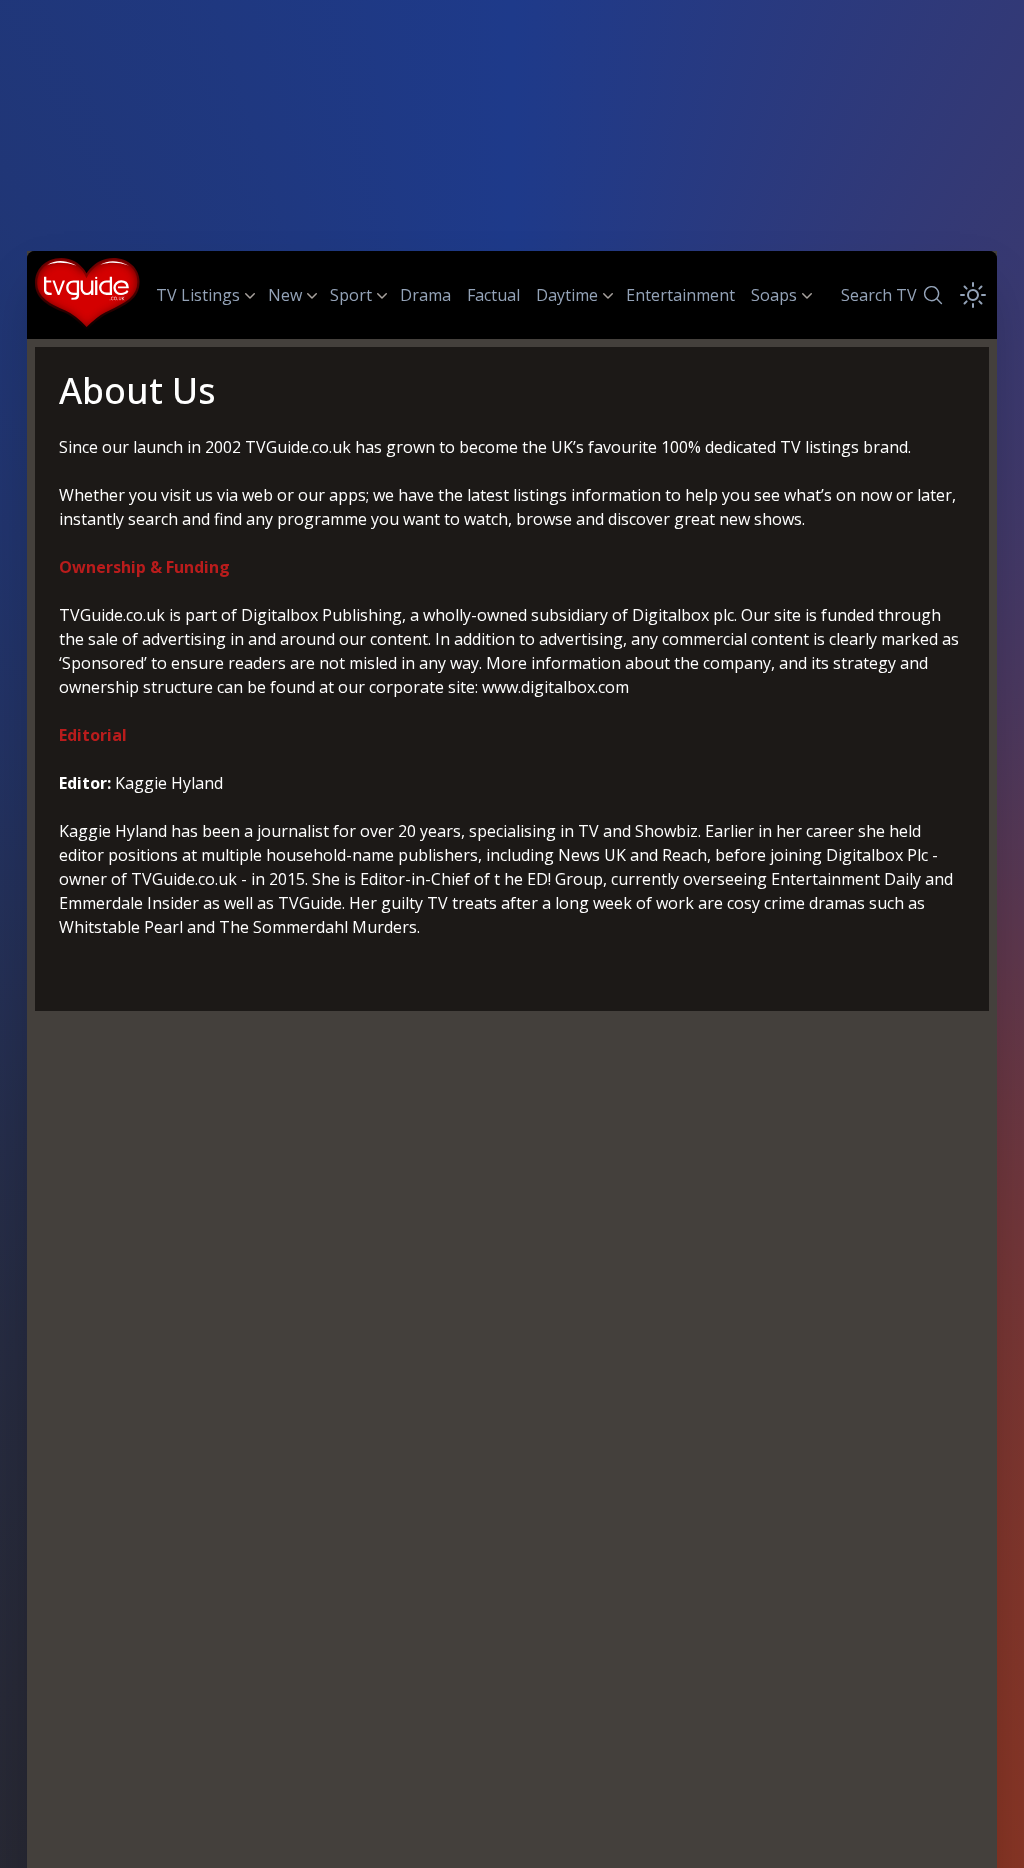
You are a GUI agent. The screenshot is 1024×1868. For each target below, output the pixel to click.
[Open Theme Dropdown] (973, 295)
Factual (493, 295)
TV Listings (198, 295)
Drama (425, 295)
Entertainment (680, 295)
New (285, 295)
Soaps (774, 295)
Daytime (567, 295)
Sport (351, 295)
